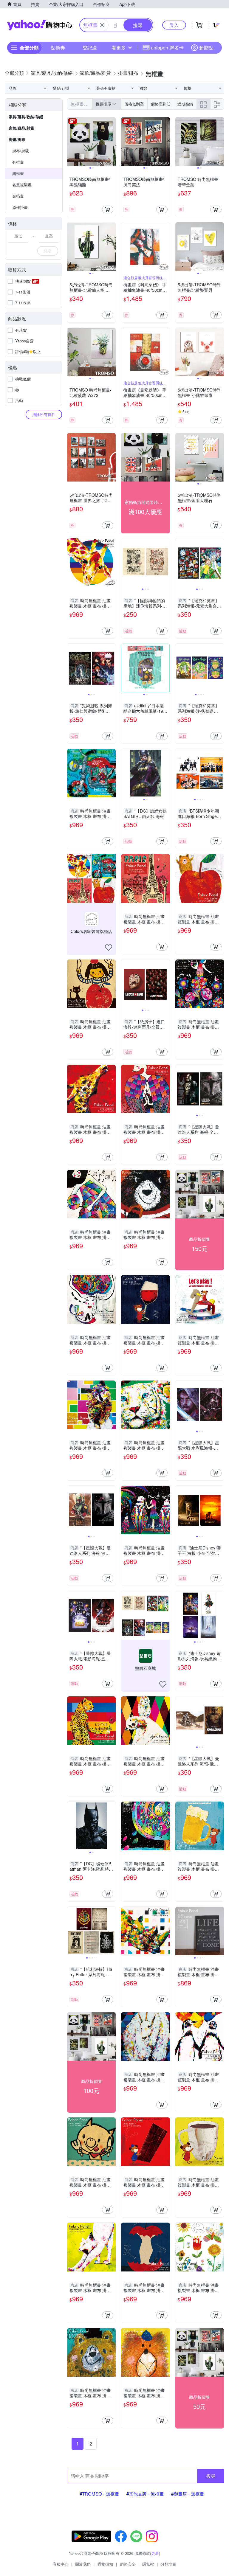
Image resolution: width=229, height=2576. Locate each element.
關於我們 (83, 2564)
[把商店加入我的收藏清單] (109, 948)
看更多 (119, 48)
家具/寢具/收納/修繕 (26, 117)
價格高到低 (161, 104)
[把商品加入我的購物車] (108, 209)
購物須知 (105, 2564)
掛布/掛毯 (21, 151)
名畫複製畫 (22, 185)
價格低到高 (134, 104)
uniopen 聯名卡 (167, 48)
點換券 (58, 48)
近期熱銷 (185, 104)
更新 (155, 2553)
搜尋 (211, 2476)
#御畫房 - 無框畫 (188, 2494)
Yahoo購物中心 (40, 25)
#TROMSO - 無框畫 (99, 2494)
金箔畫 (18, 196)
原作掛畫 (20, 207)
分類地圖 (168, 2564)
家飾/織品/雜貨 (21, 128)
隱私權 (148, 2564)
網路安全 (128, 2564)
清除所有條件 (44, 414)
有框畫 (18, 162)
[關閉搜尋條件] (102, 25)
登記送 (90, 48)
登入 (174, 25)
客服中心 (61, 2564)
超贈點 (206, 48)
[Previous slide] (71, 142)
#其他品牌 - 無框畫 (145, 2494)
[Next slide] (112, 142)
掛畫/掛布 (17, 139)
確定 (48, 251)
